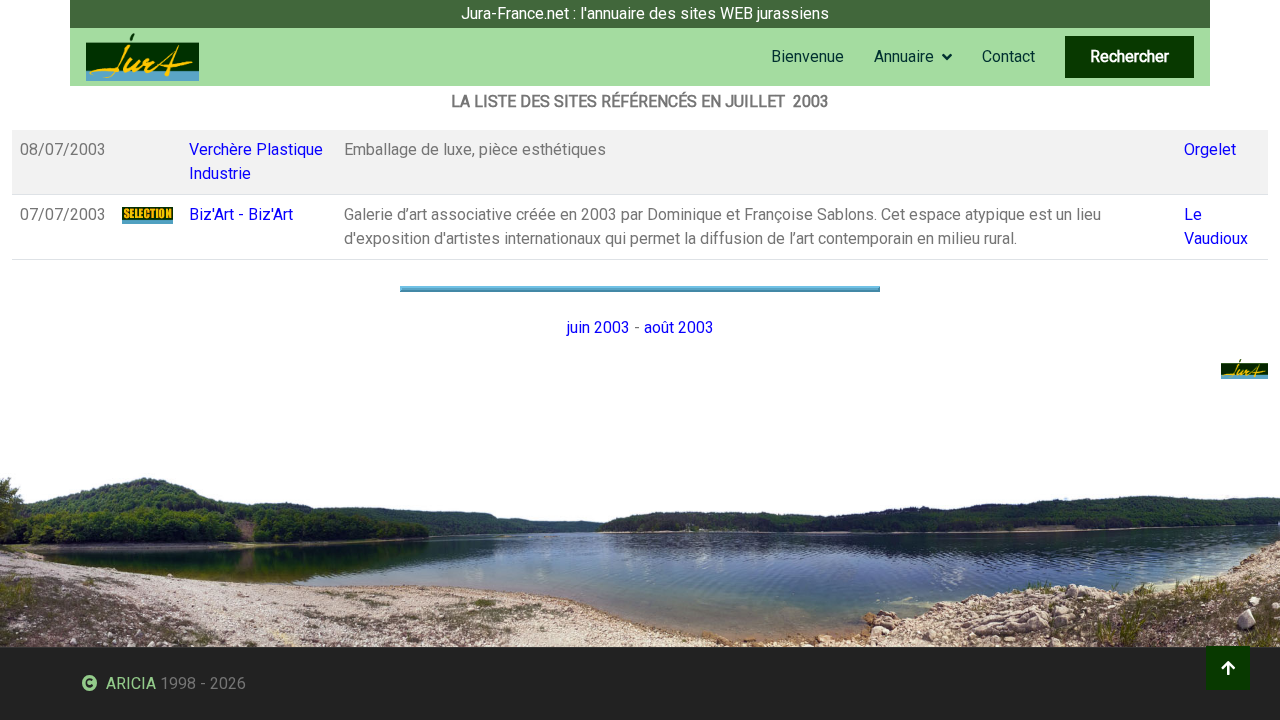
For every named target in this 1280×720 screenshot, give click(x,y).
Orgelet (1210, 149)
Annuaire (904, 56)
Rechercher (1129, 56)
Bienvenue (807, 56)
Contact (1008, 56)
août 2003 (679, 327)
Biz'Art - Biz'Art (241, 214)
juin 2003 (598, 327)
